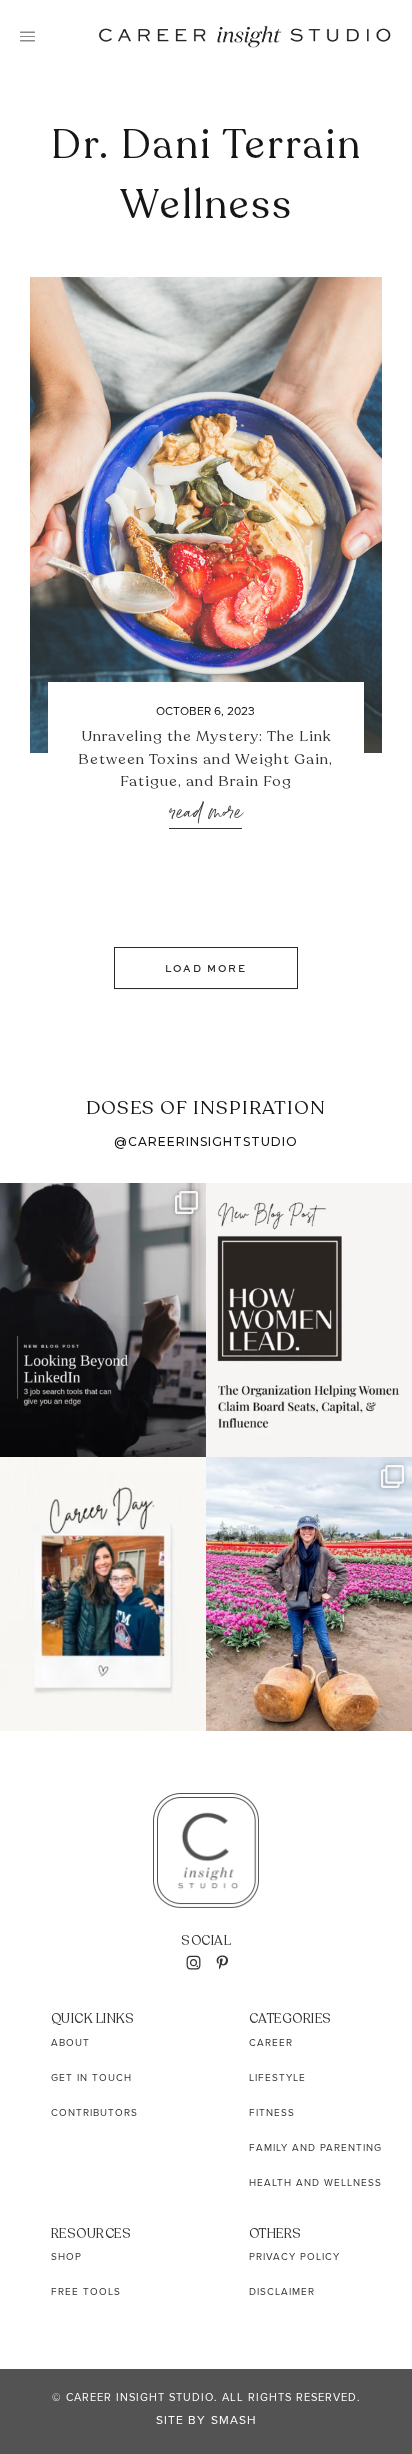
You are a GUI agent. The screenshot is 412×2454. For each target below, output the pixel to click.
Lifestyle (277, 2077)
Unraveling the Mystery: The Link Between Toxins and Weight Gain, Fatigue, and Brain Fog (205, 758)
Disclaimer (282, 2291)
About (70, 2042)
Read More (205, 813)
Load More (206, 968)
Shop (66, 2256)
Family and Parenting (315, 2147)
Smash (234, 2420)
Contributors (94, 2112)
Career (271, 2042)
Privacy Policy (294, 2256)
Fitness (272, 2112)
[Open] (103, 1320)
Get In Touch (91, 2077)
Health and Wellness (315, 2182)
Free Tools (86, 2291)
